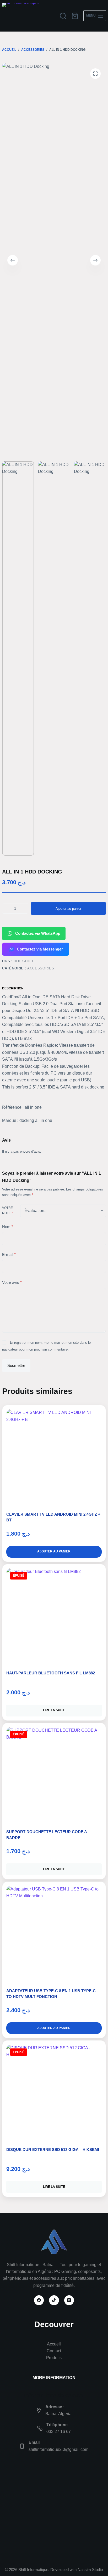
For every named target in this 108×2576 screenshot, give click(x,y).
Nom (8, 1227)
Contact (54, 2351)
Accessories (41, 968)
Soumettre (16, 1365)
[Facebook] (39, 2300)
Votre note (7, 1210)
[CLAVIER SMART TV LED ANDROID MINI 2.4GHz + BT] (54, 1457)
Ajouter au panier (68, 909)
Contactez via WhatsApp (38, 933)
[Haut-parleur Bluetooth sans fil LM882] (54, 1616)
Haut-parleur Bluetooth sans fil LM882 (51, 1673)
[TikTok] (54, 2300)
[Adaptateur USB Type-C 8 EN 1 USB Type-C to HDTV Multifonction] (54, 1934)
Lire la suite (54, 1710)
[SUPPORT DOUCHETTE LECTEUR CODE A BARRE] (54, 1775)
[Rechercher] (63, 16)
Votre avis (12, 1282)
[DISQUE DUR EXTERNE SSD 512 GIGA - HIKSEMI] (54, 2092)
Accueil (54, 2344)
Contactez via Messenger (40, 949)
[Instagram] (69, 2300)
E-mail (9, 1254)
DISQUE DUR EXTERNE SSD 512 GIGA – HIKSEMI (53, 2150)
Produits (54, 2358)
